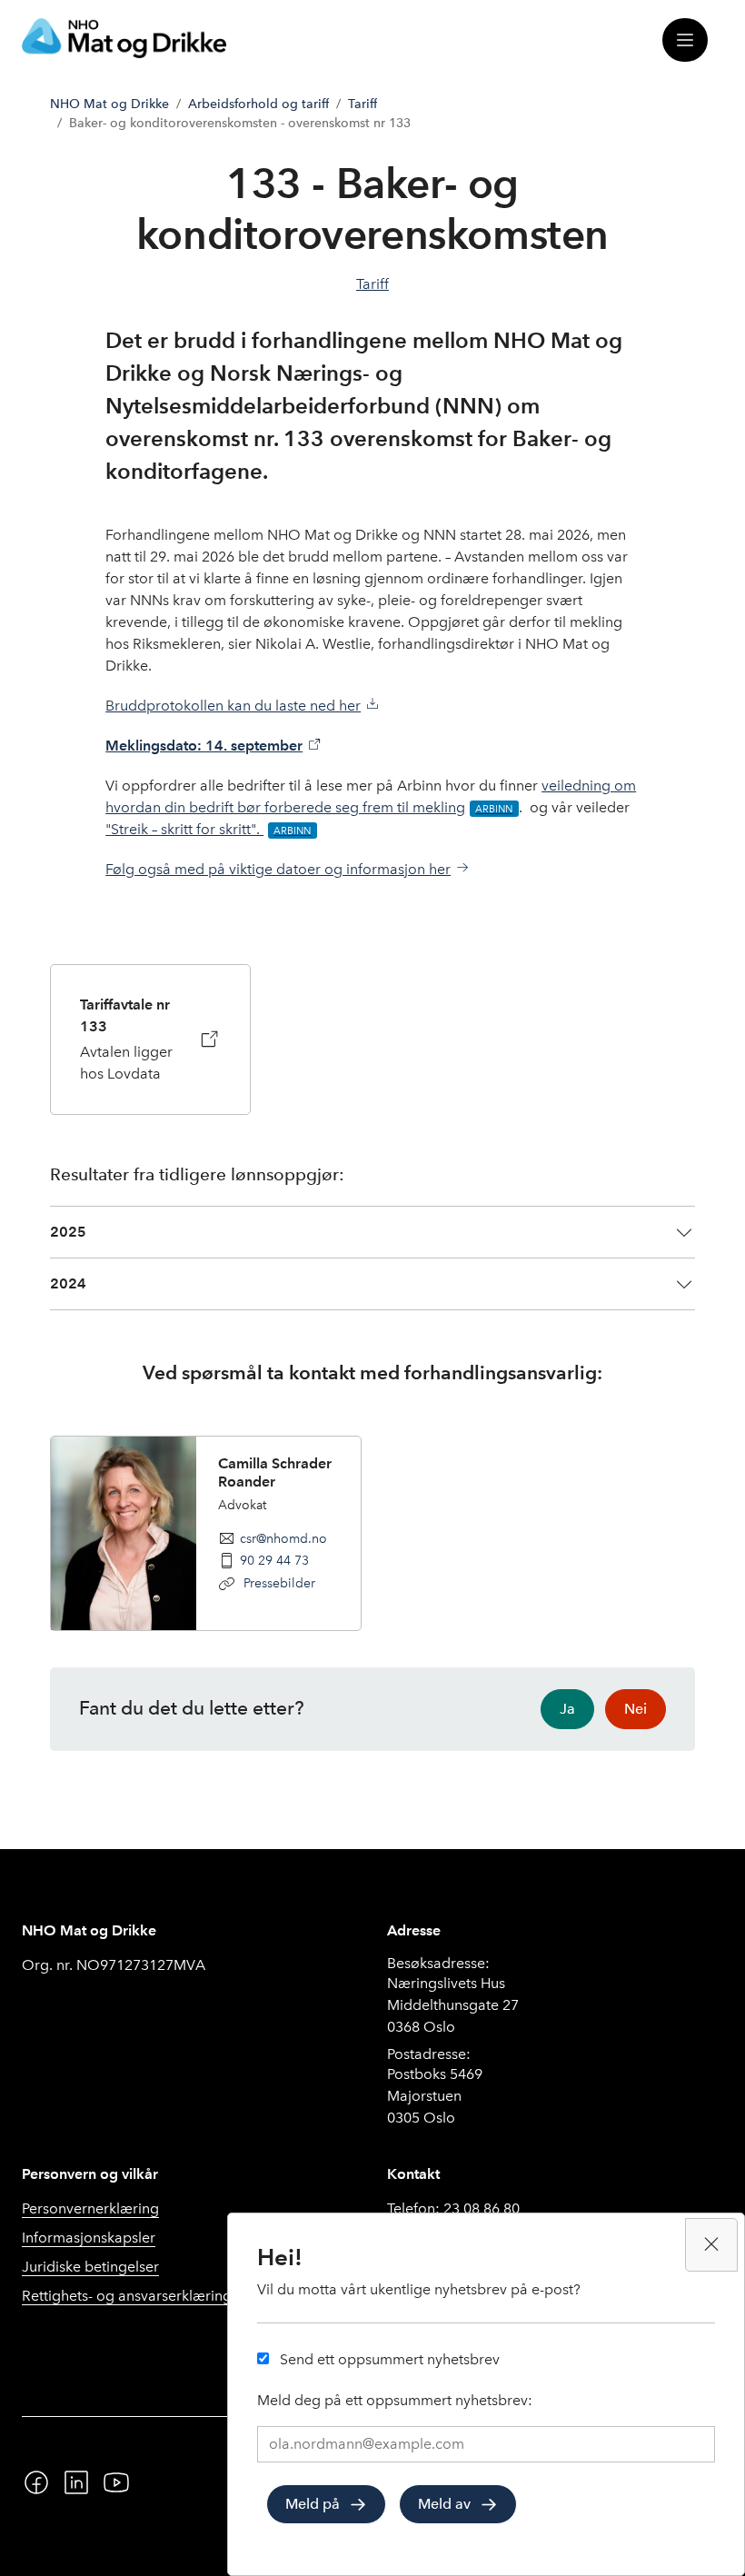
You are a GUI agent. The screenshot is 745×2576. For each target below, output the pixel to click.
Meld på (313, 2504)
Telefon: (453, 2208)
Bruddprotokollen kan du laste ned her (233, 706)
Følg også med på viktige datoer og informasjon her (278, 869)
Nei (636, 1709)
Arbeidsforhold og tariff (258, 104)
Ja (567, 1709)
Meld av (444, 2504)
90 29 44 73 (274, 1560)
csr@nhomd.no (283, 1538)
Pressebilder (278, 1583)
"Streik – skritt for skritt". (184, 829)
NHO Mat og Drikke (109, 104)
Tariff (363, 104)
